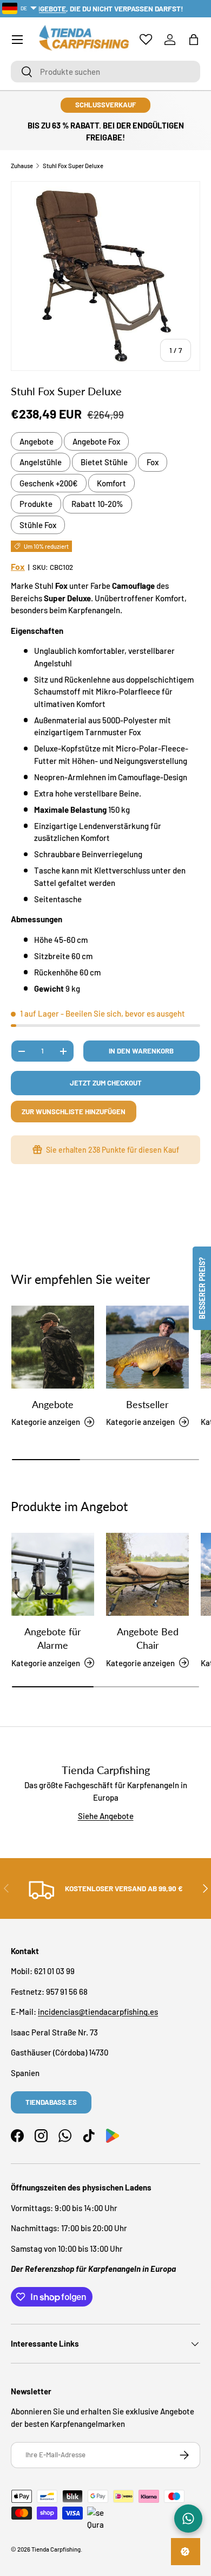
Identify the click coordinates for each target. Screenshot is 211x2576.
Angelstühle (41, 462)
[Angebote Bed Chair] (147, 1574)
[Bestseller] (147, 1347)
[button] (194, 40)
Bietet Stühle (104, 462)
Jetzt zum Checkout (106, 1083)
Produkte (36, 504)
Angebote (37, 441)
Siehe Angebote (106, 1816)
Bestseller (147, 1404)
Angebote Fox (96, 441)
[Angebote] (53, 1347)
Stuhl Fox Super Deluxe (73, 166)
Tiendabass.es (51, 2102)
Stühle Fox (38, 525)
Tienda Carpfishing (56, 2549)
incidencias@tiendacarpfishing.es (98, 2012)
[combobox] (105, 72)
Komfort (111, 483)
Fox (153, 462)
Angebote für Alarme (53, 1638)
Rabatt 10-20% (97, 504)
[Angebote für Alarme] (53, 1574)
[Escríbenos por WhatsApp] (188, 2519)
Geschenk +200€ (49, 483)
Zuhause (22, 166)
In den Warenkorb (141, 1051)
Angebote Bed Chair (148, 1638)
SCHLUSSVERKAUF (105, 105)
